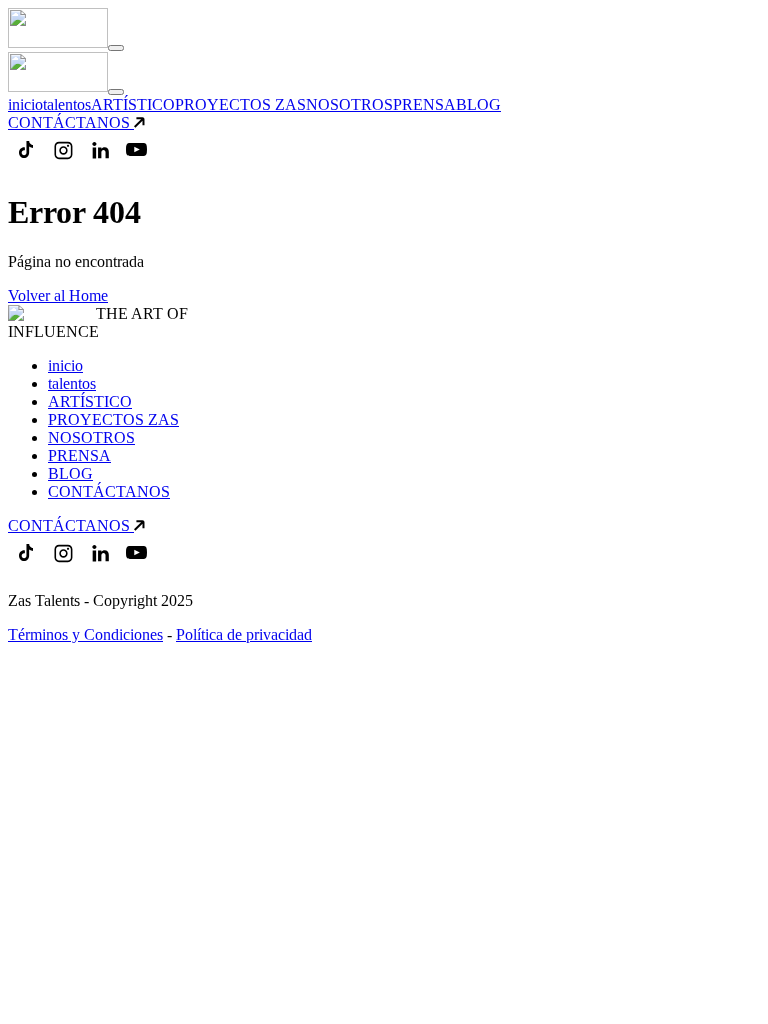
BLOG (478, 104)
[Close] (116, 92)
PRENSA (424, 104)
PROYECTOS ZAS (240, 104)
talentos (67, 104)
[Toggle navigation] (116, 48)
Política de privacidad (244, 634)
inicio (25, 104)
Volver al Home (58, 295)
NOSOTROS (349, 104)
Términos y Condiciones (85, 634)
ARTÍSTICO (133, 104)
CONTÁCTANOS (69, 122)
